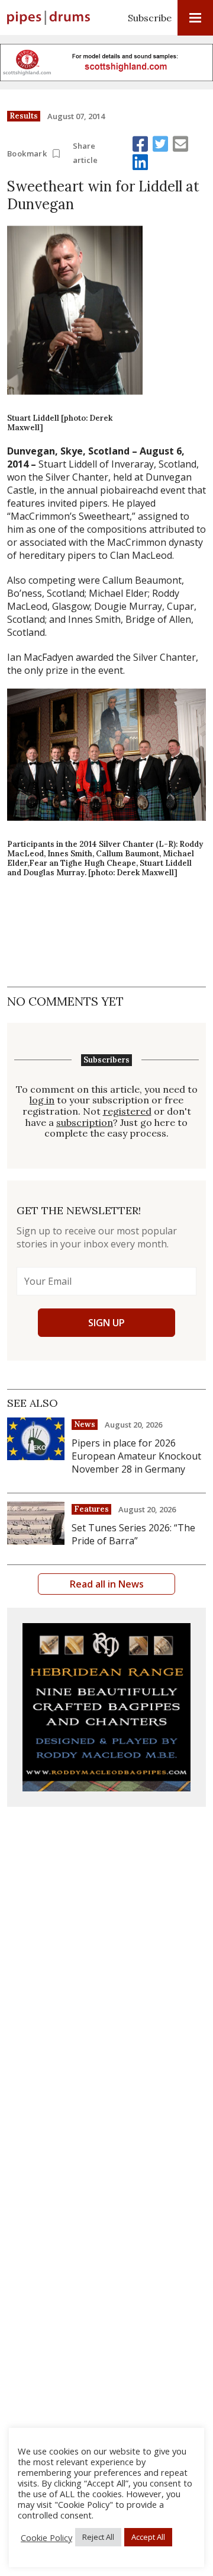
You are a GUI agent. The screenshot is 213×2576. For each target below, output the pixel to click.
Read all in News (107, 1584)
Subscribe (150, 18)
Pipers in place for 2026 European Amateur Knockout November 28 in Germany (136, 1456)
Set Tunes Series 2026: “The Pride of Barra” (133, 1534)
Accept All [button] (148, 2537)
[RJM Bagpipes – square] (106, 1707)
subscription (85, 1123)
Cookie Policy (46, 2537)
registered (127, 1111)
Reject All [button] (98, 2537)
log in (42, 1100)
